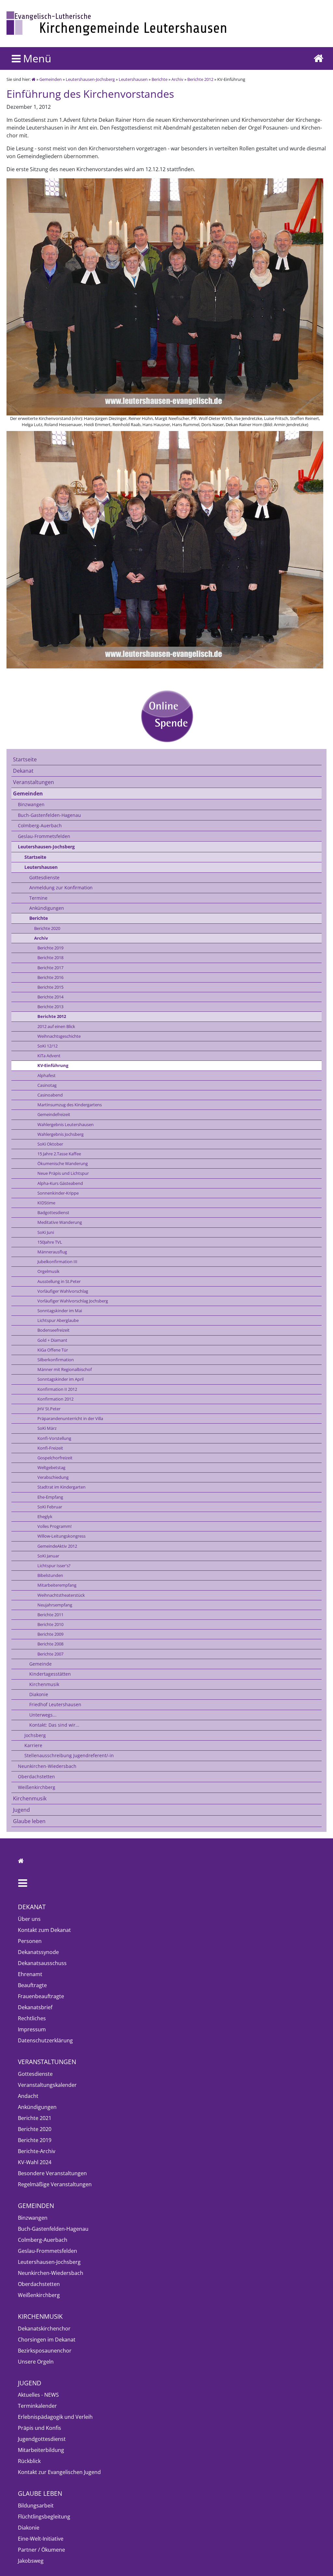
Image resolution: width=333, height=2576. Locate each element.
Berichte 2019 (50, 948)
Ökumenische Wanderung (63, 1163)
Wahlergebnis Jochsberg (60, 1134)
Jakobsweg (31, 2561)
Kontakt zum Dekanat (44, 1930)
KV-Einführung (53, 1065)
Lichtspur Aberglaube (58, 1320)
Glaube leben (29, 1821)
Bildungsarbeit (36, 2506)
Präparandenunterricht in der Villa (70, 1418)
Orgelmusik (48, 1271)
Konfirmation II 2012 (57, 1389)
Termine (38, 898)
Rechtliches (32, 2018)
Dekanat (23, 771)
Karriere (33, 1745)
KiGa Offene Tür (53, 1350)
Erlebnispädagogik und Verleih (55, 2417)
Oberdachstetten (36, 1777)
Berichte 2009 (50, 1634)
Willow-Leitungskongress (61, 1536)
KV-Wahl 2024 (35, 2162)
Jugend (21, 1810)
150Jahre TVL (50, 1242)
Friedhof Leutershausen (55, 1704)
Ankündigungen (47, 908)
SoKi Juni (46, 1232)
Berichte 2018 (50, 958)
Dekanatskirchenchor (44, 2329)
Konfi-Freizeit (50, 1448)
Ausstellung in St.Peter (59, 1281)
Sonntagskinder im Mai (60, 1311)
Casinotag (47, 1085)
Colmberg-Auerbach (40, 825)
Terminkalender (37, 2406)
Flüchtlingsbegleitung (44, 2517)
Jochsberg (35, 1735)
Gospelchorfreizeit (55, 1458)
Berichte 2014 (50, 997)
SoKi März (47, 1428)
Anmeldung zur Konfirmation (61, 888)
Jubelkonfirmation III (57, 1262)
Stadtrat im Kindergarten (61, 1487)
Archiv (177, 79)
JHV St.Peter (49, 1409)
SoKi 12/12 (47, 1046)
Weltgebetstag (51, 1467)
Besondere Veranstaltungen (52, 2173)
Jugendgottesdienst (42, 2439)
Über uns (29, 1919)
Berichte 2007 (50, 1654)
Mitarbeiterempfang (57, 1585)
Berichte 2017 (50, 968)
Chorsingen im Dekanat (47, 2340)
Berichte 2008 (50, 1644)
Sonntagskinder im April (60, 1379)
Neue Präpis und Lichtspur (63, 1173)
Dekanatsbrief (35, 2007)
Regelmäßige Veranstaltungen (55, 2184)
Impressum (32, 2029)
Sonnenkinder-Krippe (58, 1193)
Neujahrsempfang (55, 1605)
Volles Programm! (54, 1526)
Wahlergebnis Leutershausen (66, 1124)
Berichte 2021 (35, 2118)
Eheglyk (45, 1516)
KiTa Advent (49, 1056)
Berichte (160, 79)
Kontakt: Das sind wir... (54, 1725)
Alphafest (47, 1075)
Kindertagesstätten (50, 1674)
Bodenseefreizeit (53, 1330)
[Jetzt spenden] (166, 716)
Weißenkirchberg (37, 1787)
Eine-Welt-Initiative (41, 2539)
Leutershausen (133, 79)
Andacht (28, 2096)
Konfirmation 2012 (55, 1399)
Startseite (25, 759)
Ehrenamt (30, 1974)
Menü (36, 58)
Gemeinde (40, 1664)
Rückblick (29, 2461)
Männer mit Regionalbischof (65, 1369)
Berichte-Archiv (37, 2151)
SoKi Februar (50, 1507)
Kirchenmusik (44, 1684)
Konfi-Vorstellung (54, 1438)
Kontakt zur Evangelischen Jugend (59, 2472)
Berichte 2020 (47, 928)
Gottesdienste (44, 877)
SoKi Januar (48, 1556)
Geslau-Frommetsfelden (44, 836)
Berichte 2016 (50, 977)
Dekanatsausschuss (42, 1963)
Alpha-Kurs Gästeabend (60, 1183)
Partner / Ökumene (41, 2550)
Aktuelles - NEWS (38, 2395)
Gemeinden (51, 79)
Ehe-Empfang (50, 1497)
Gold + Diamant (52, 1340)
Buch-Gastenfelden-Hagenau (49, 815)
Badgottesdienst (53, 1212)
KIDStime (46, 1203)
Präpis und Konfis (40, 2428)
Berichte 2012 (200, 79)
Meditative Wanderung (60, 1222)
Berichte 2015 (50, 987)
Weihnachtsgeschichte (59, 1036)
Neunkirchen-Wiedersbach (47, 1766)
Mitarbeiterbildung (41, 2450)
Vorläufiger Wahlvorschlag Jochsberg (73, 1301)
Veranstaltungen (33, 782)
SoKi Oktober (50, 1144)
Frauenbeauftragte (41, 1996)
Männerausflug (52, 1252)
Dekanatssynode (38, 1952)
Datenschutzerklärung (45, 2040)
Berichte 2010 (50, 1624)
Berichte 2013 (50, 1007)
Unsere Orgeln (36, 2362)
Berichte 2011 (50, 1615)
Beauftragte (32, 1985)
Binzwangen (31, 804)
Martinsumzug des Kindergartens (70, 1105)
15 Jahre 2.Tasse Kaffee (59, 1154)
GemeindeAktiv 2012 (57, 1546)
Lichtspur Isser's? (54, 1566)
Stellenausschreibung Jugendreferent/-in (69, 1755)
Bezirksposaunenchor (45, 2351)
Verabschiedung (53, 1477)
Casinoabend (50, 1095)
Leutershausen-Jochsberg (90, 79)
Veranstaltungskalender (47, 2085)
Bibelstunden (50, 1575)
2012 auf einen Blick (56, 1026)
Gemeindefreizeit (54, 1114)
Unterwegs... (43, 1715)
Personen (30, 1941)
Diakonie (39, 1694)
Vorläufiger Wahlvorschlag (63, 1291)
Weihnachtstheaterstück (61, 1595)
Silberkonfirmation (56, 1360)
